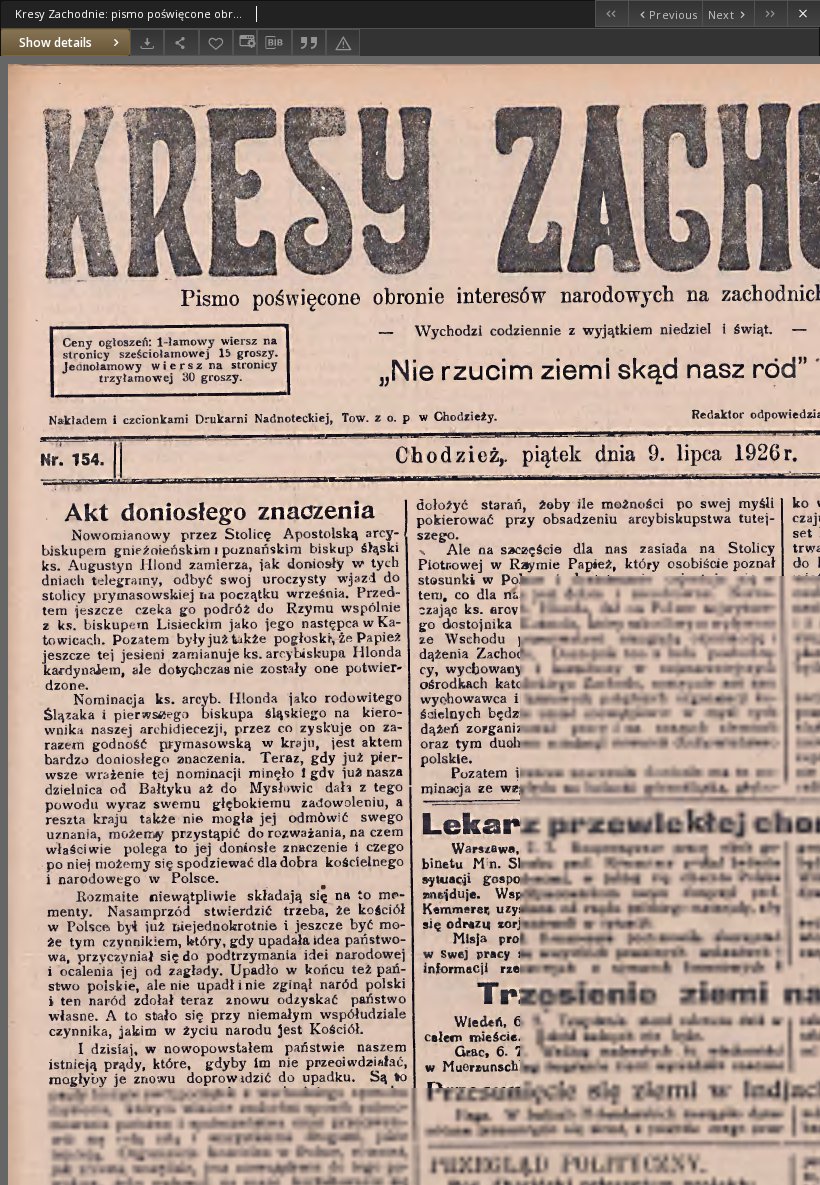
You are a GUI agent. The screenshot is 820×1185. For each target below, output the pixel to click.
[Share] (181, 42)
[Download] (147, 42)
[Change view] (245, 42)
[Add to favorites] (216, 42)
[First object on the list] (611, 13)
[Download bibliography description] (274, 43)
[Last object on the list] (770, 13)
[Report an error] (343, 42)
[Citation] (309, 42)
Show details (55, 42)
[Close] (803, 13)
